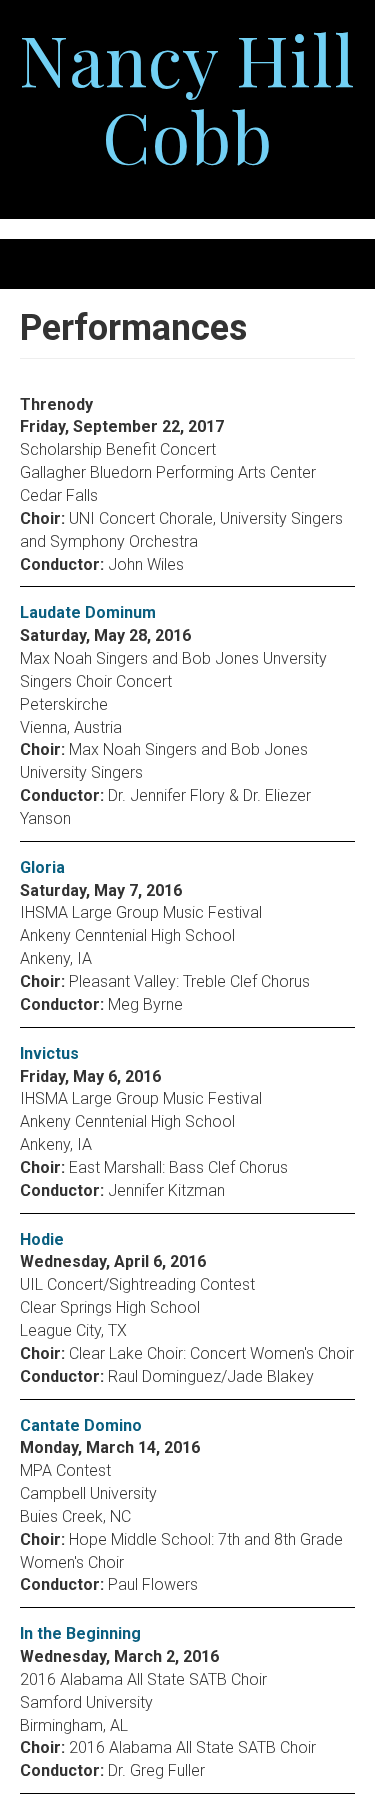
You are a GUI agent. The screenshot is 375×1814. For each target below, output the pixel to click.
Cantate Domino (81, 1425)
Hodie (42, 1239)
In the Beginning (80, 1633)
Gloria (42, 867)
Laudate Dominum (88, 612)
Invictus (49, 1053)
